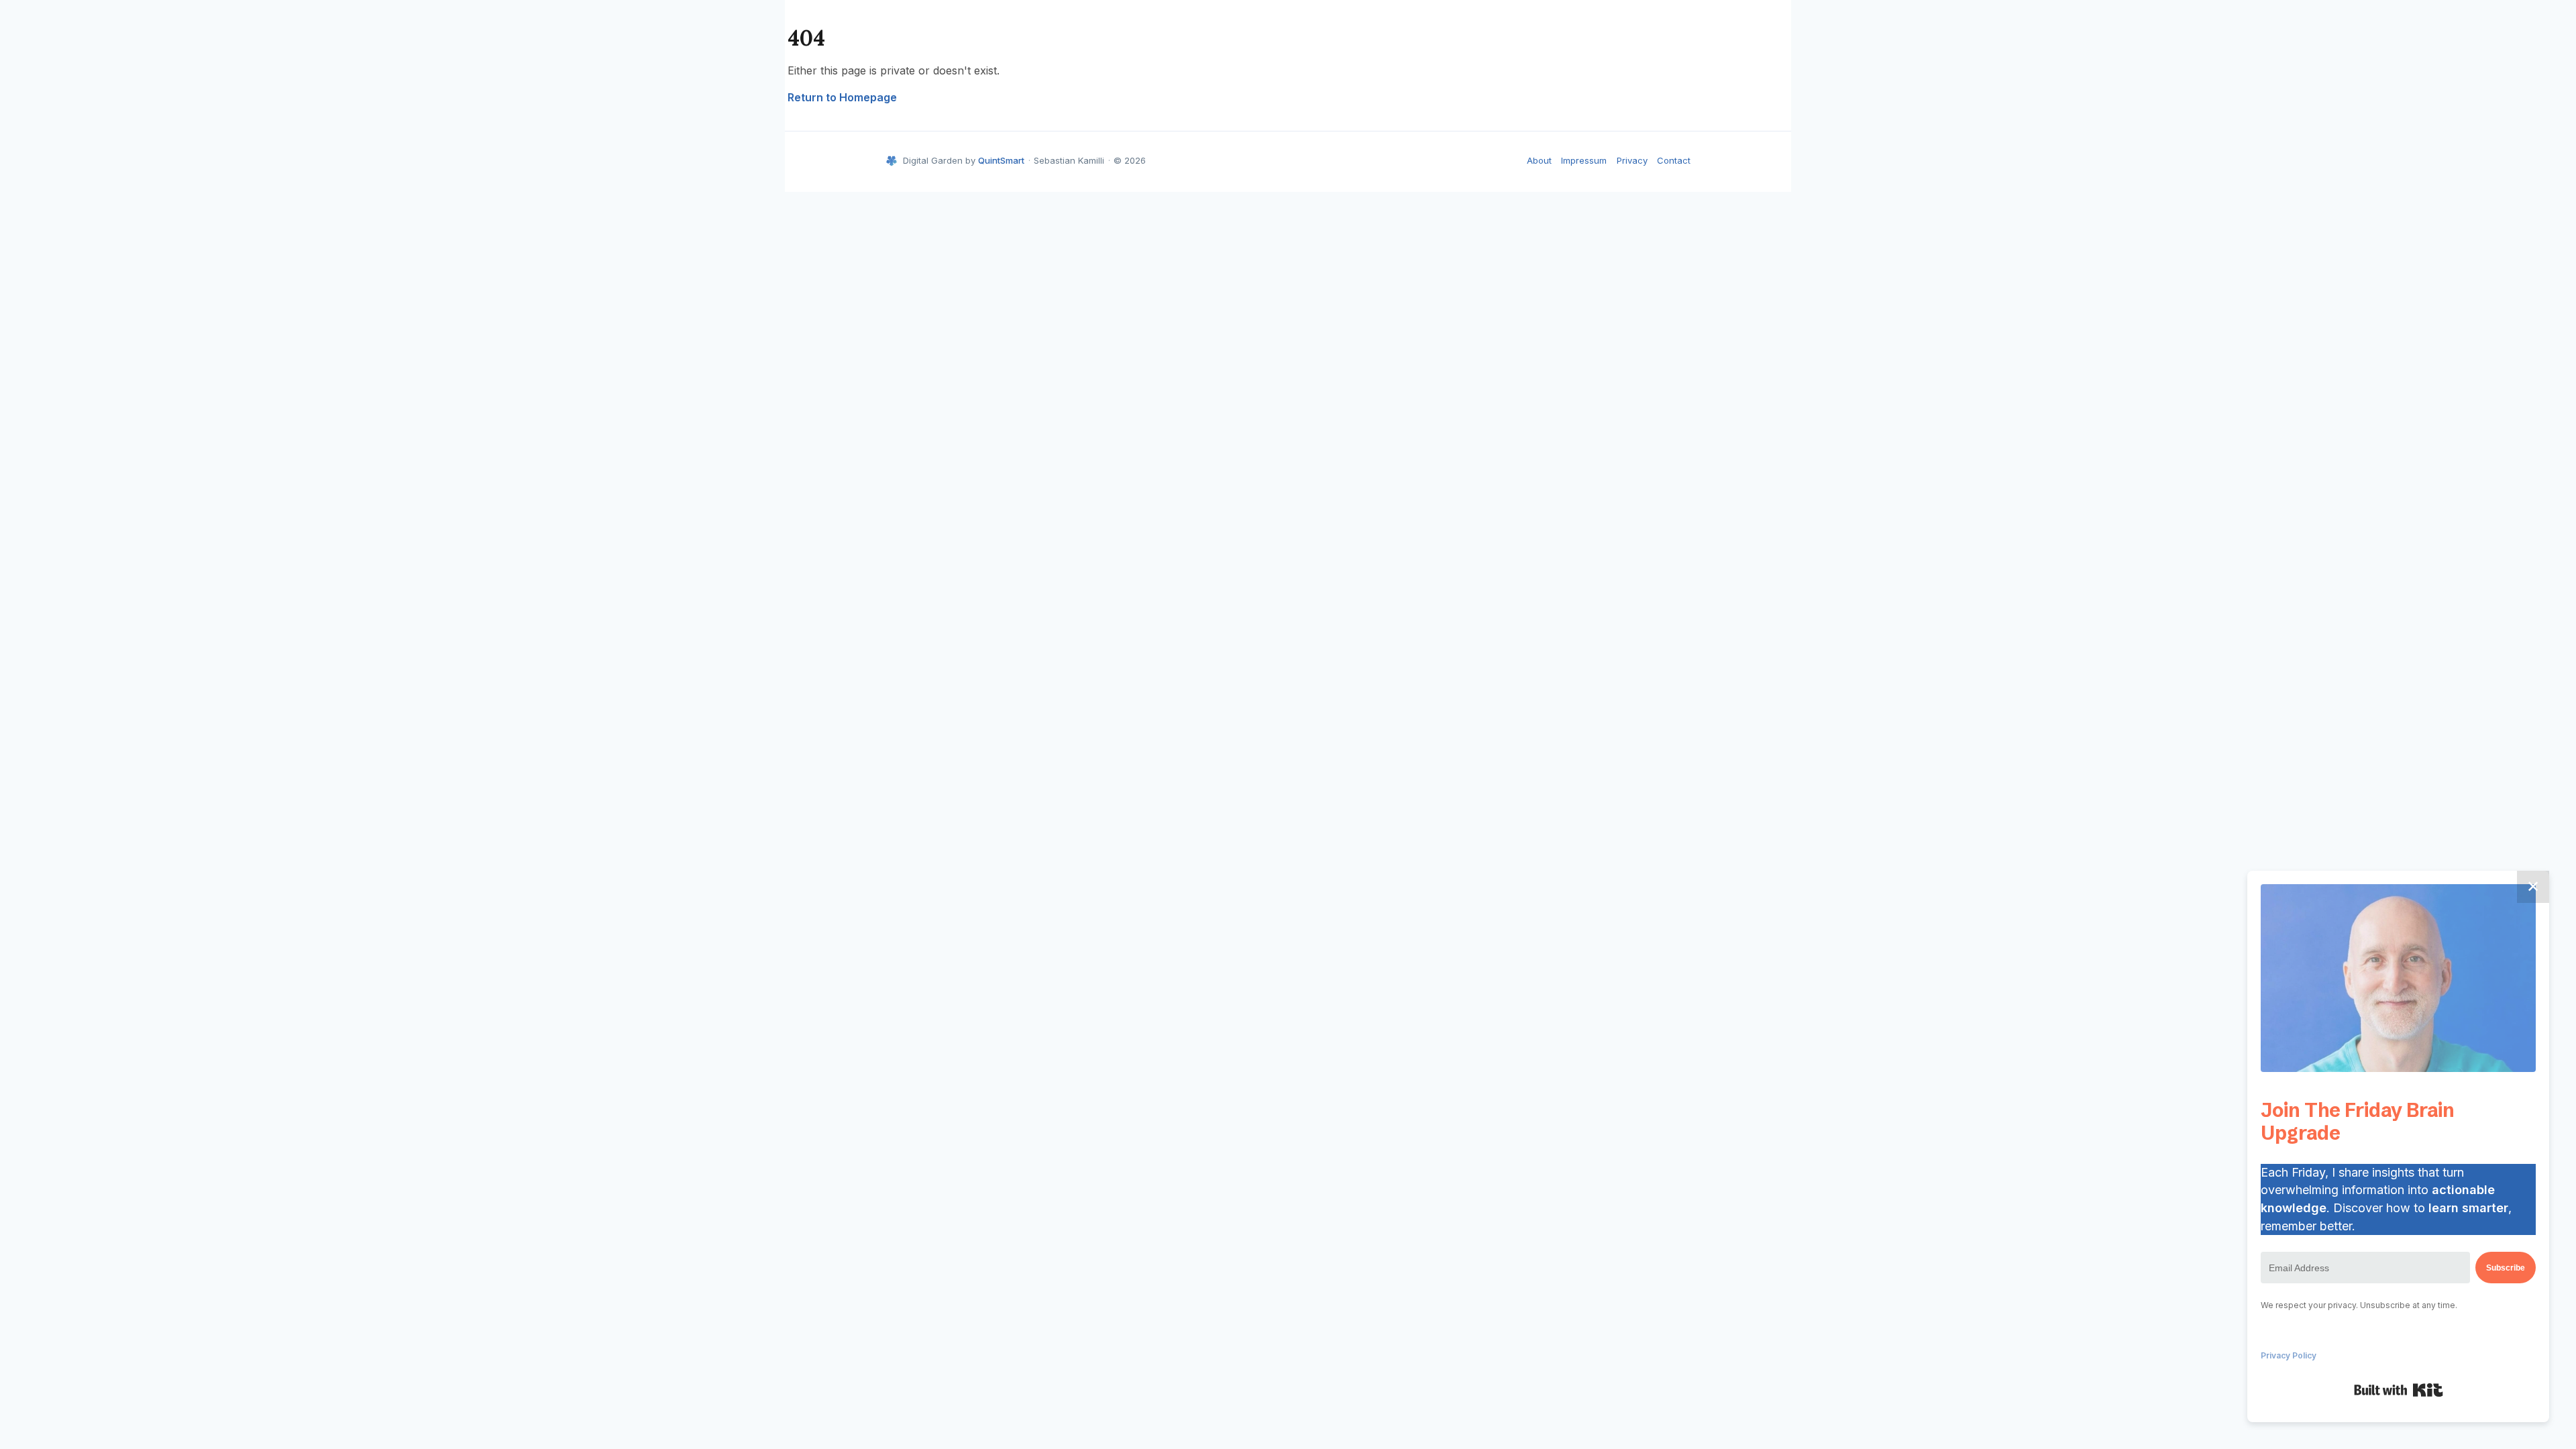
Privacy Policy (2289, 1355)
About (1539, 160)
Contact (1674, 160)
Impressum (1584, 160)
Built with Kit (2399, 1390)
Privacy (1632, 160)
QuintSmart (1001, 160)
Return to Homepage (842, 97)
